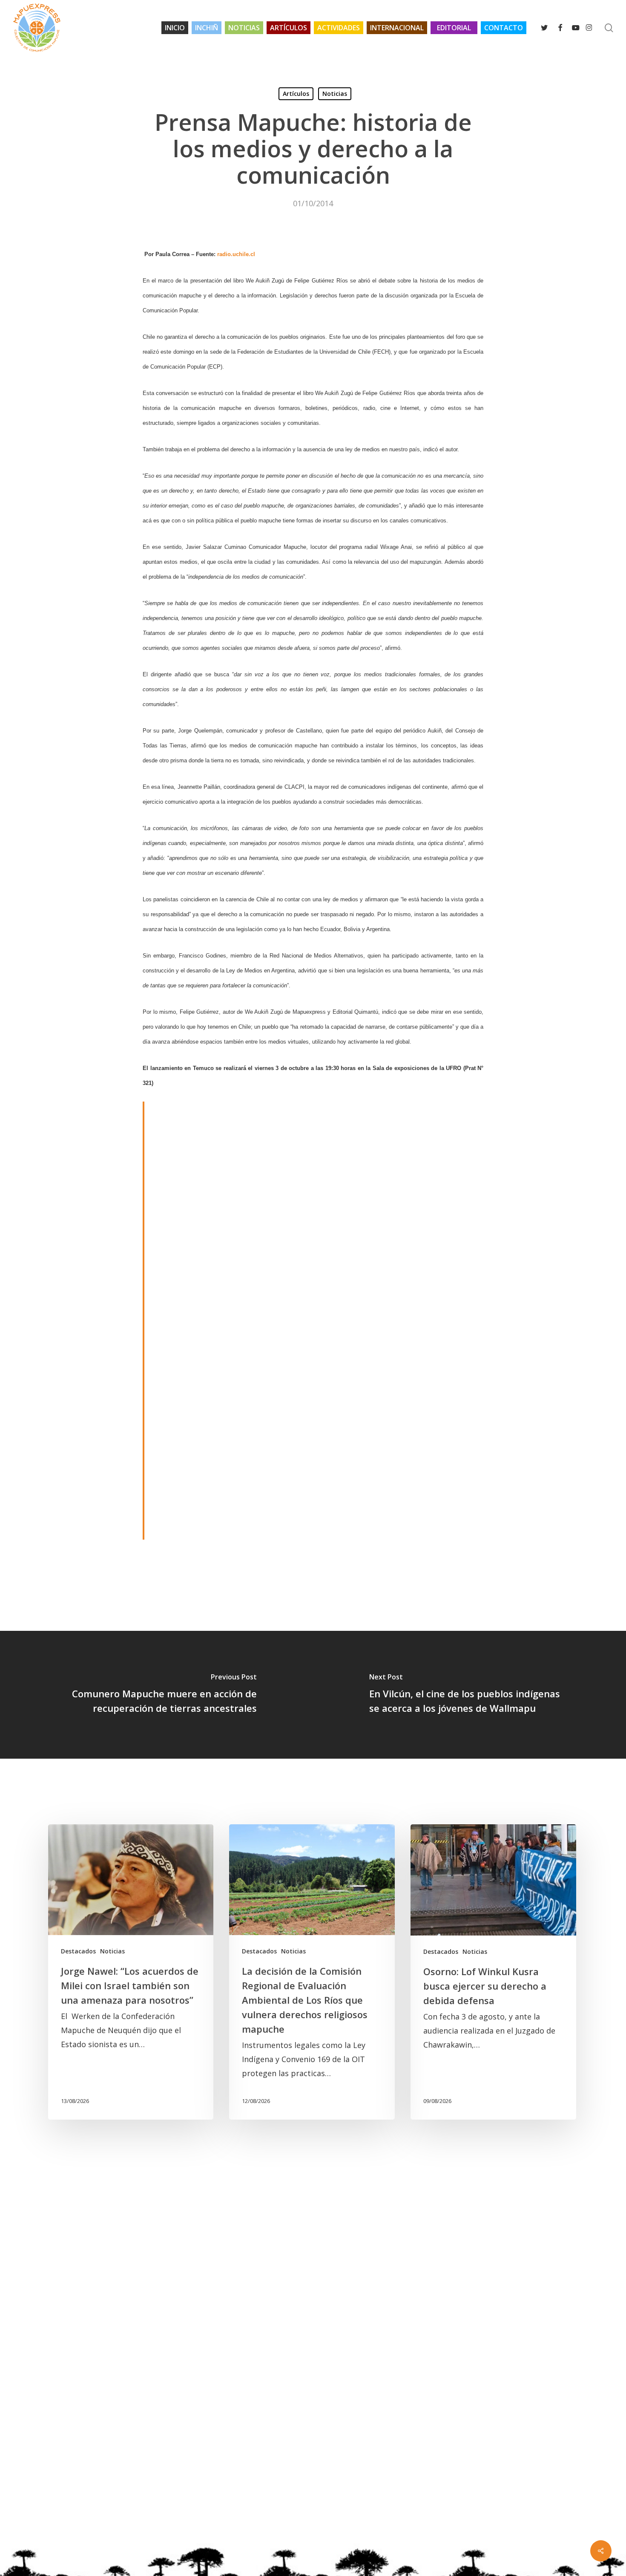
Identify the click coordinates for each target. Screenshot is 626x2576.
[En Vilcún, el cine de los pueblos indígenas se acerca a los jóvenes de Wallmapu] (469, 1695)
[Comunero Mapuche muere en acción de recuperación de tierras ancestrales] (156, 1695)
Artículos (296, 94)
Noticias (335, 94)
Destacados (78, 1951)
